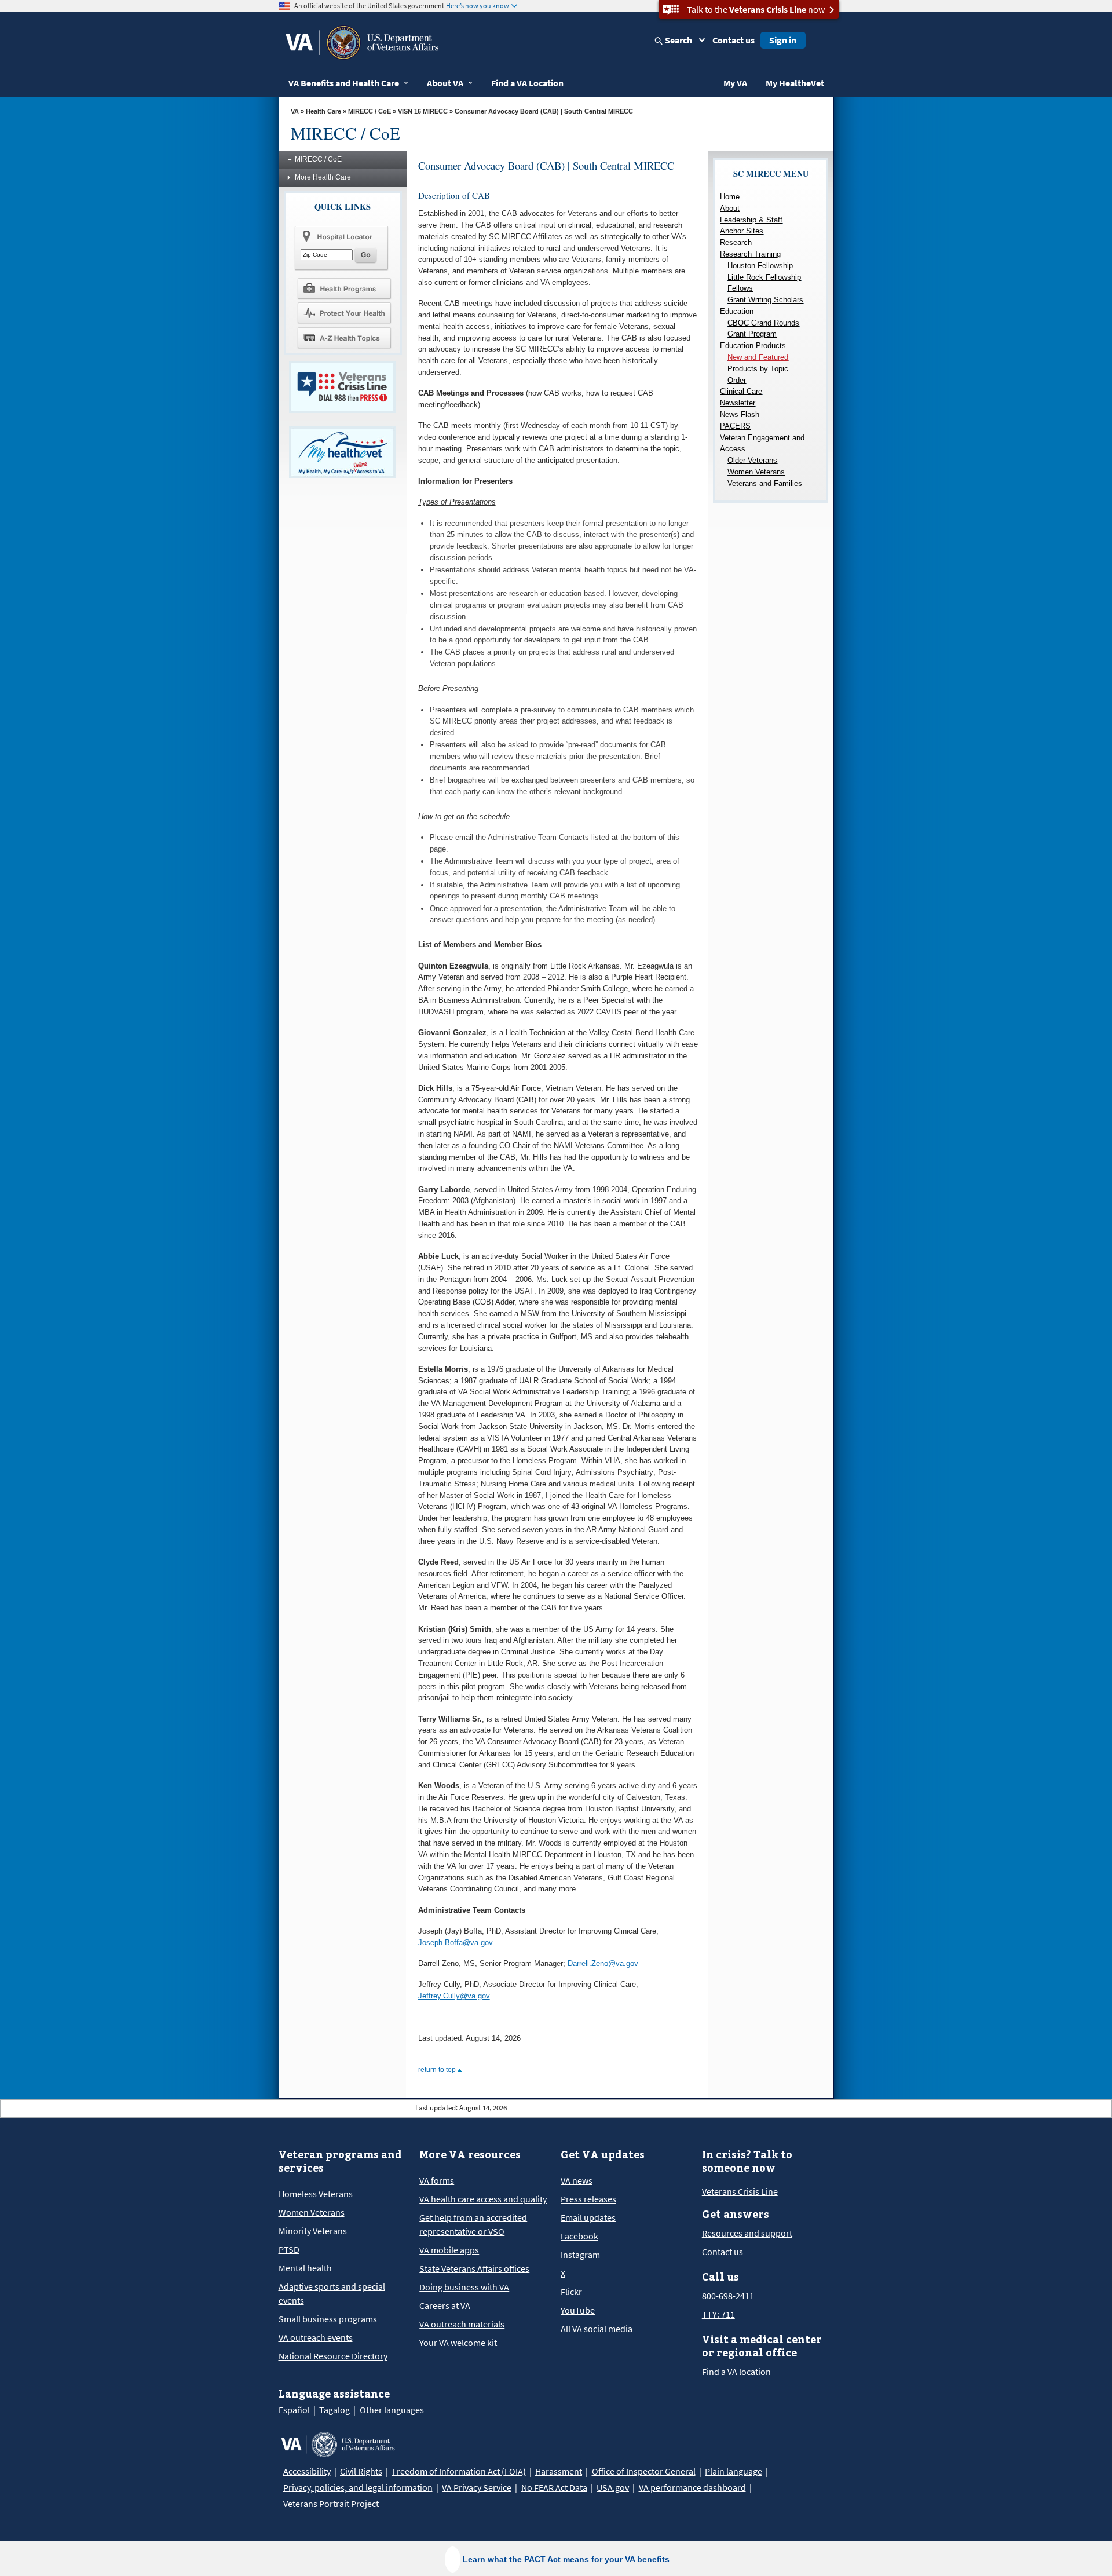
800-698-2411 (728, 2296)
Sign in (783, 40)
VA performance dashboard (692, 2487)
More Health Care (323, 177)
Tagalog (334, 2410)
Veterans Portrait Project (331, 2504)
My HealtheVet (795, 83)
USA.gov (613, 2487)
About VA (445, 83)
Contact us (734, 40)
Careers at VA (445, 2305)
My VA (735, 83)
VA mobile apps (449, 2250)
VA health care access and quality (483, 2199)
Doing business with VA (464, 2287)
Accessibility (307, 2471)
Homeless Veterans (316, 2194)
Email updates (588, 2217)
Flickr (571, 2292)
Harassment (559, 2471)
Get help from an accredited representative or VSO (473, 2224)
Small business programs (328, 2319)
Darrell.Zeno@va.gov (603, 1963)
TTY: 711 (718, 2314)
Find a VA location (736, 2372)
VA (295, 111)
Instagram (580, 2255)
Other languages (392, 2410)
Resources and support (747, 2233)
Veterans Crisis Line (740, 2191)
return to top (438, 2070)
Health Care (323, 111)
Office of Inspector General (644, 2471)
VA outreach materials (462, 2324)
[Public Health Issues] (344, 313)
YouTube (578, 2310)
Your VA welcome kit (458, 2343)
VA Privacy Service (477, 2487)
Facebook (579, 2236)
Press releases (588, 2199)
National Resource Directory (333, 2356)
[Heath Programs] (344, 288)
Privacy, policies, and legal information (358, 2487)
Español (294, 2410)
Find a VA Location (527, 83)
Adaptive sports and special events (332, 2293)
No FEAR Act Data (554, 2487)
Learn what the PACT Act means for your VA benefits (566, 2559)
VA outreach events (316, 2337)
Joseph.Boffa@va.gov (456, 1943)
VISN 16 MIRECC (423, 111)
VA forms (437, 2180)
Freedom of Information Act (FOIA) (459, 2471)
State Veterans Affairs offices (474, 2268)
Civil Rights (361, 2471)
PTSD (289, 2249)
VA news (577, 2180)
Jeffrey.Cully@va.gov (454, 1996)
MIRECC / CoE (370, 111)
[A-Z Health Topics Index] (344, 338)
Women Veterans (312, 2212)
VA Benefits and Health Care (344, 83)
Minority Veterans (313, 2231)
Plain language (734, 2471)
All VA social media (597, 2329)
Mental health (305, 2268)
